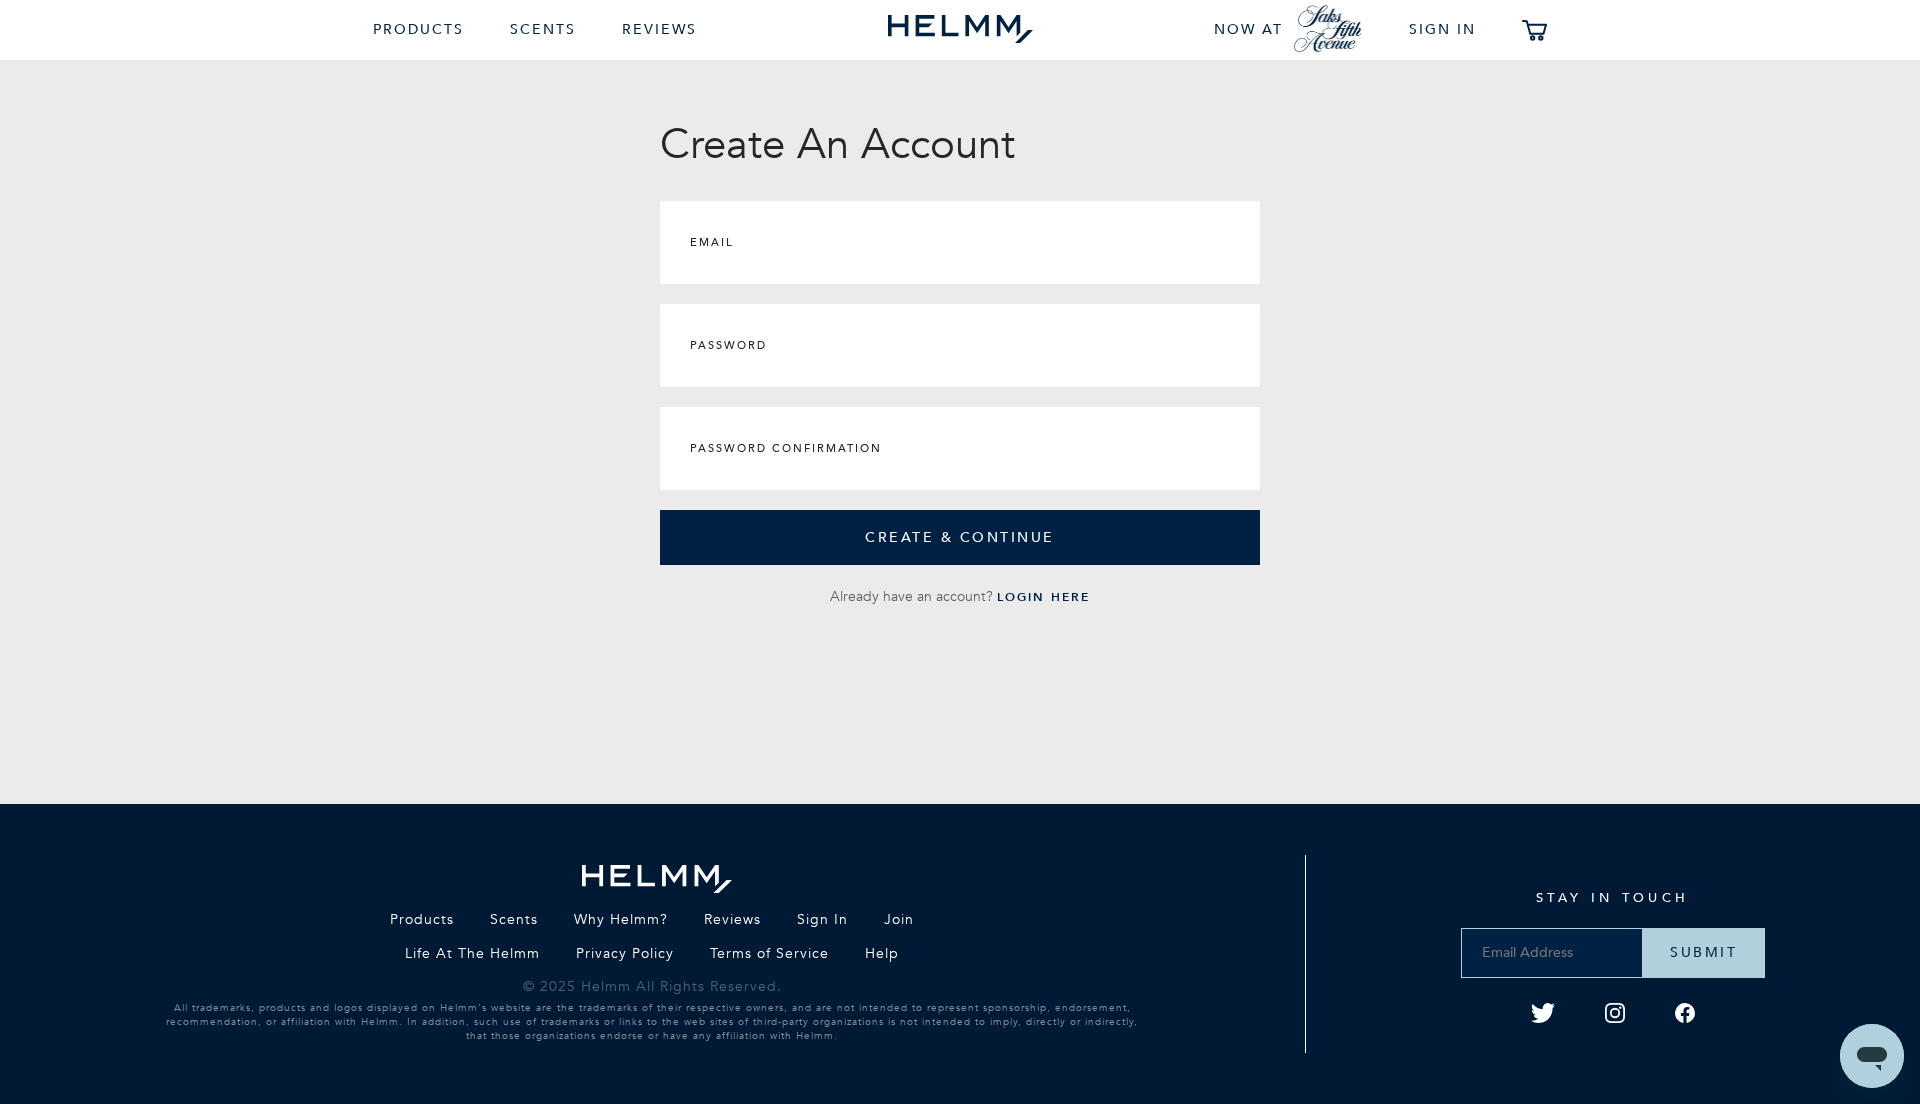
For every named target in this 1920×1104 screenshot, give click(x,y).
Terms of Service (769, 953)
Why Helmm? (621, 919)
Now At (1248, 29)
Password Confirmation (786, 448)
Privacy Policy (625, 953)
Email (712, 242)
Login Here (1043, 597)
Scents (543, 29)
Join (899, 919)
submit (1703, 952)
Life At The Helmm (472, 953)
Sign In (1442, 29)
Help (882, 953)
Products (418, 29)
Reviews (659, 29)
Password (728, 345)
